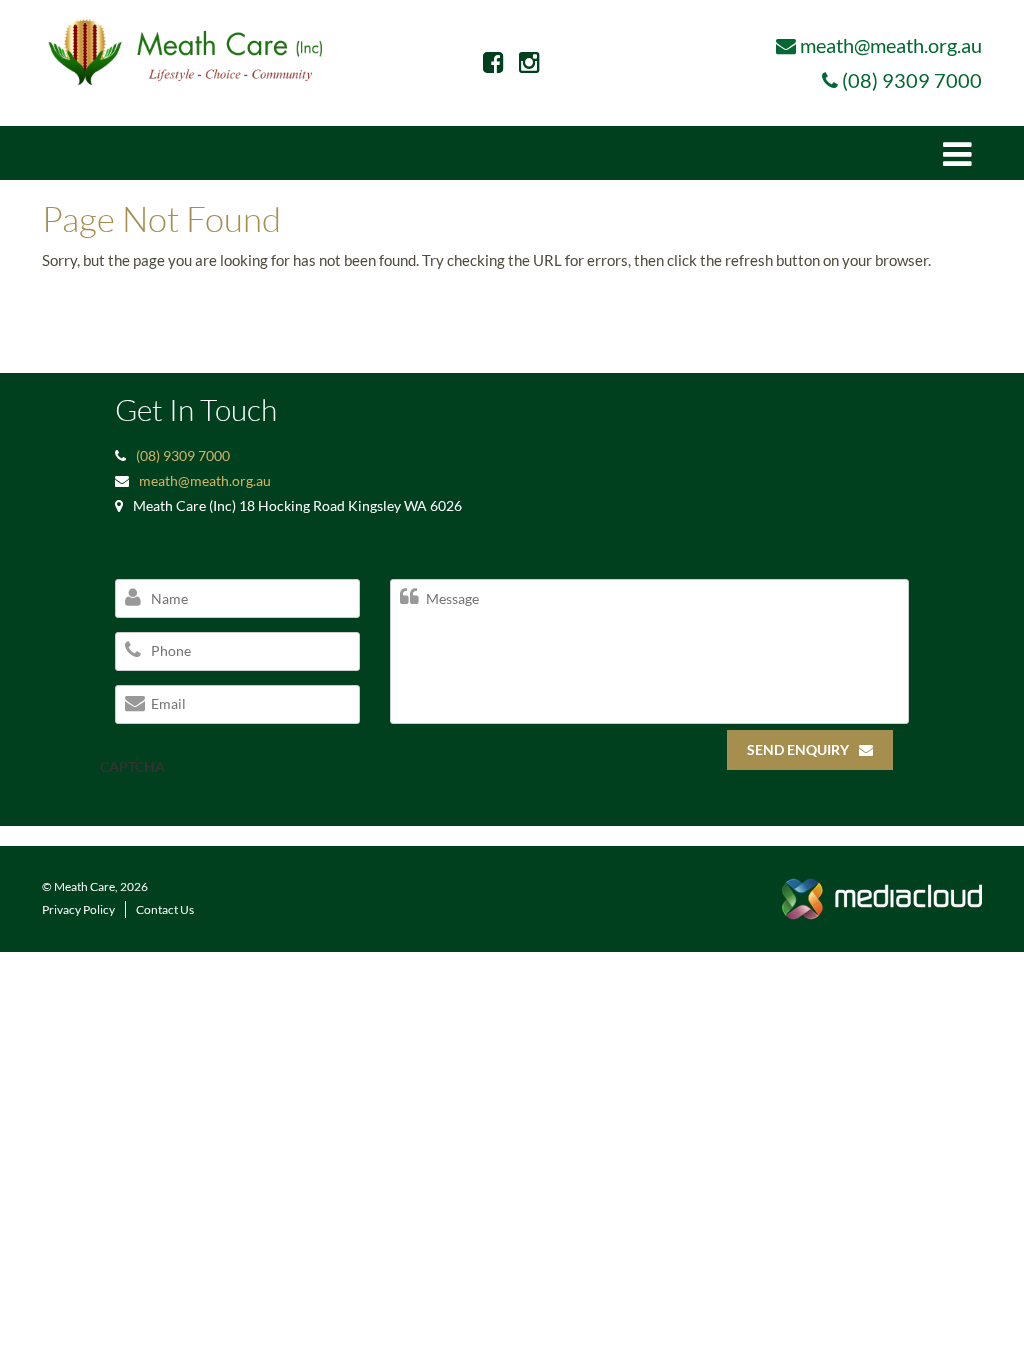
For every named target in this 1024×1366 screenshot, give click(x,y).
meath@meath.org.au (891, 45)
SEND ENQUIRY (798, 749)
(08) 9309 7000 (912, 80)
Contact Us (165, 909)
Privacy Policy (78, 909)
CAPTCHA (132, 766)
